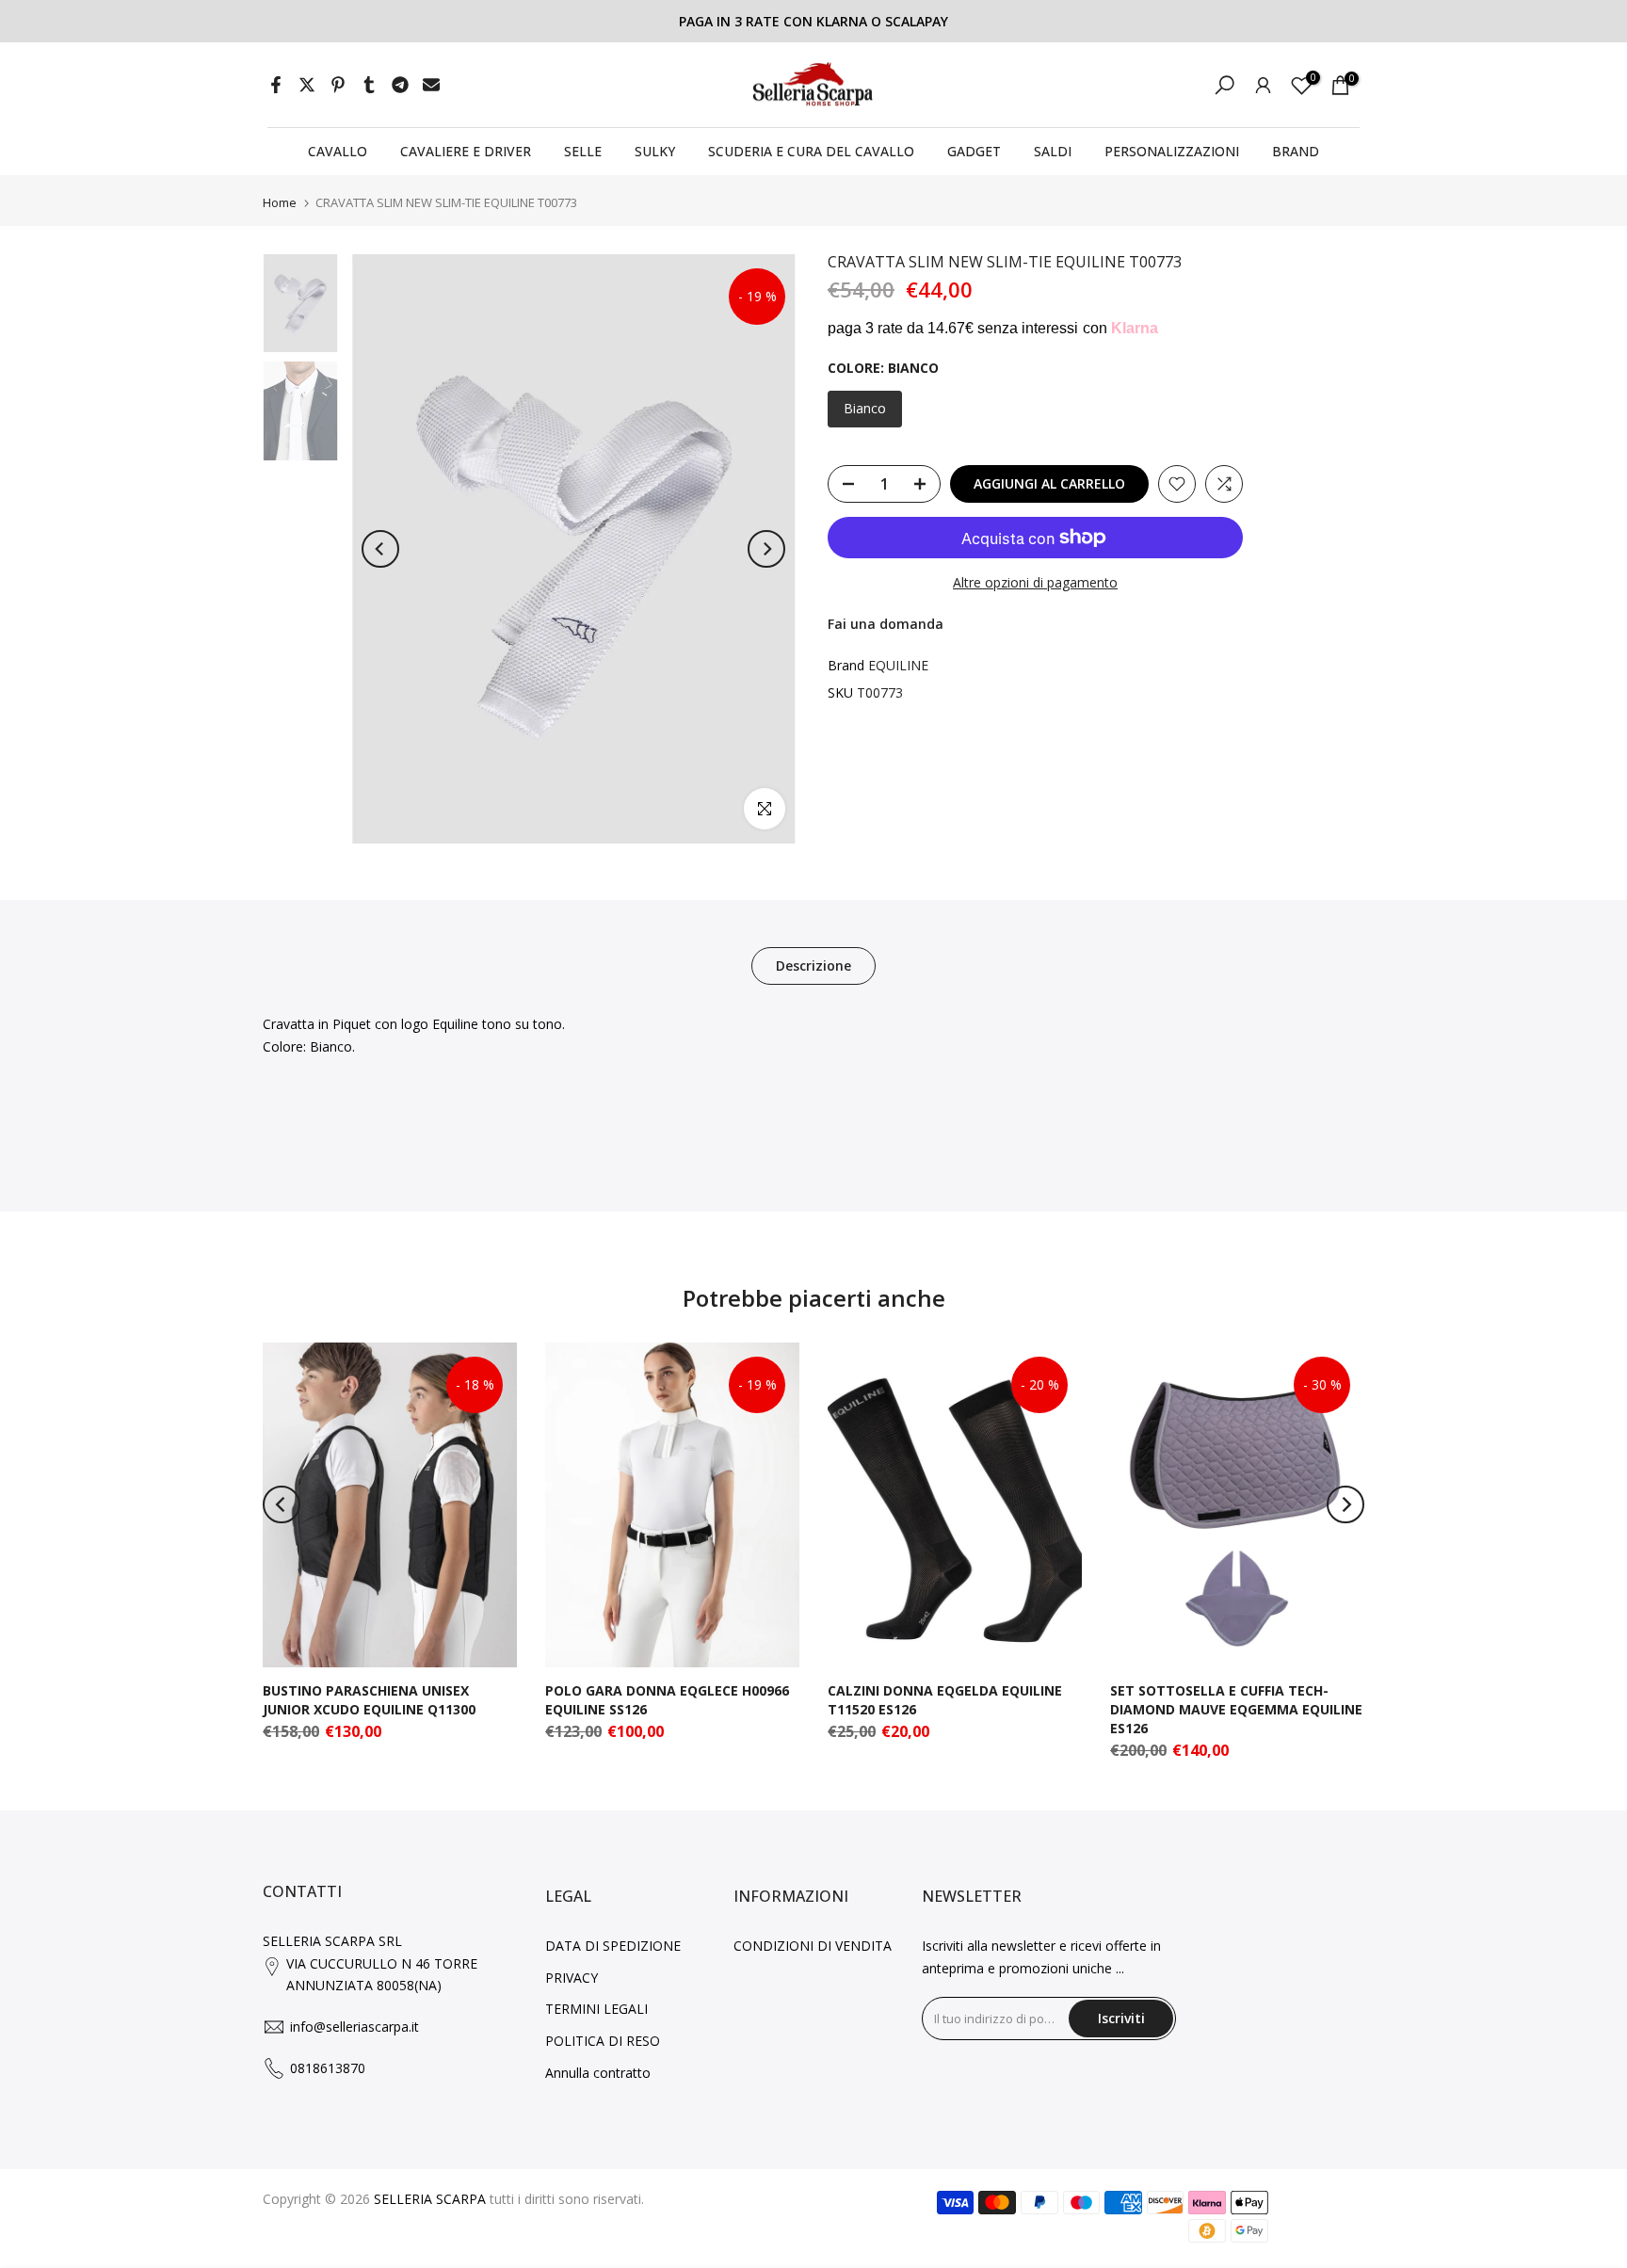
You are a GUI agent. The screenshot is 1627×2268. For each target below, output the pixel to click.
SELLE (583, 151)
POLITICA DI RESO (603, 2041)
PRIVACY (572, 1978)
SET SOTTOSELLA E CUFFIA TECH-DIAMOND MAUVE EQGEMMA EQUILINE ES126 (1236, 1709)
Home (280, 203)
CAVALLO (338, 151)
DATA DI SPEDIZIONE (613, 1946)
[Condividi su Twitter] (307, 85)
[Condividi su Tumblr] (369, 85)
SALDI (1053, 151)
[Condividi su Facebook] (276, 85)
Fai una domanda (886, 624)
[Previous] (380, 549)
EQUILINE (898, 664)
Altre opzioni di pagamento (1035, 582)
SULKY (655, 151)
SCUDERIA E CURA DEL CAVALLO (811, 151)
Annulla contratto (598, 2073)
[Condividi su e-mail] (431, 85)
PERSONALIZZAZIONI (1172, 151)
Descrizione (813, 965)
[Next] (766, 549)
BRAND (1296, 151)
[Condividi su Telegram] (400, 85)
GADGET (974, 151)
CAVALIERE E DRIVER (466, 151)
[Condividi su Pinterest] (338, 85)
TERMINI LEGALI (596, 2009)
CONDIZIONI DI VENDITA (813, 1946)
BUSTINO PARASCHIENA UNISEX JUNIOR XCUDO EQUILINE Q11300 (369, 1700)
